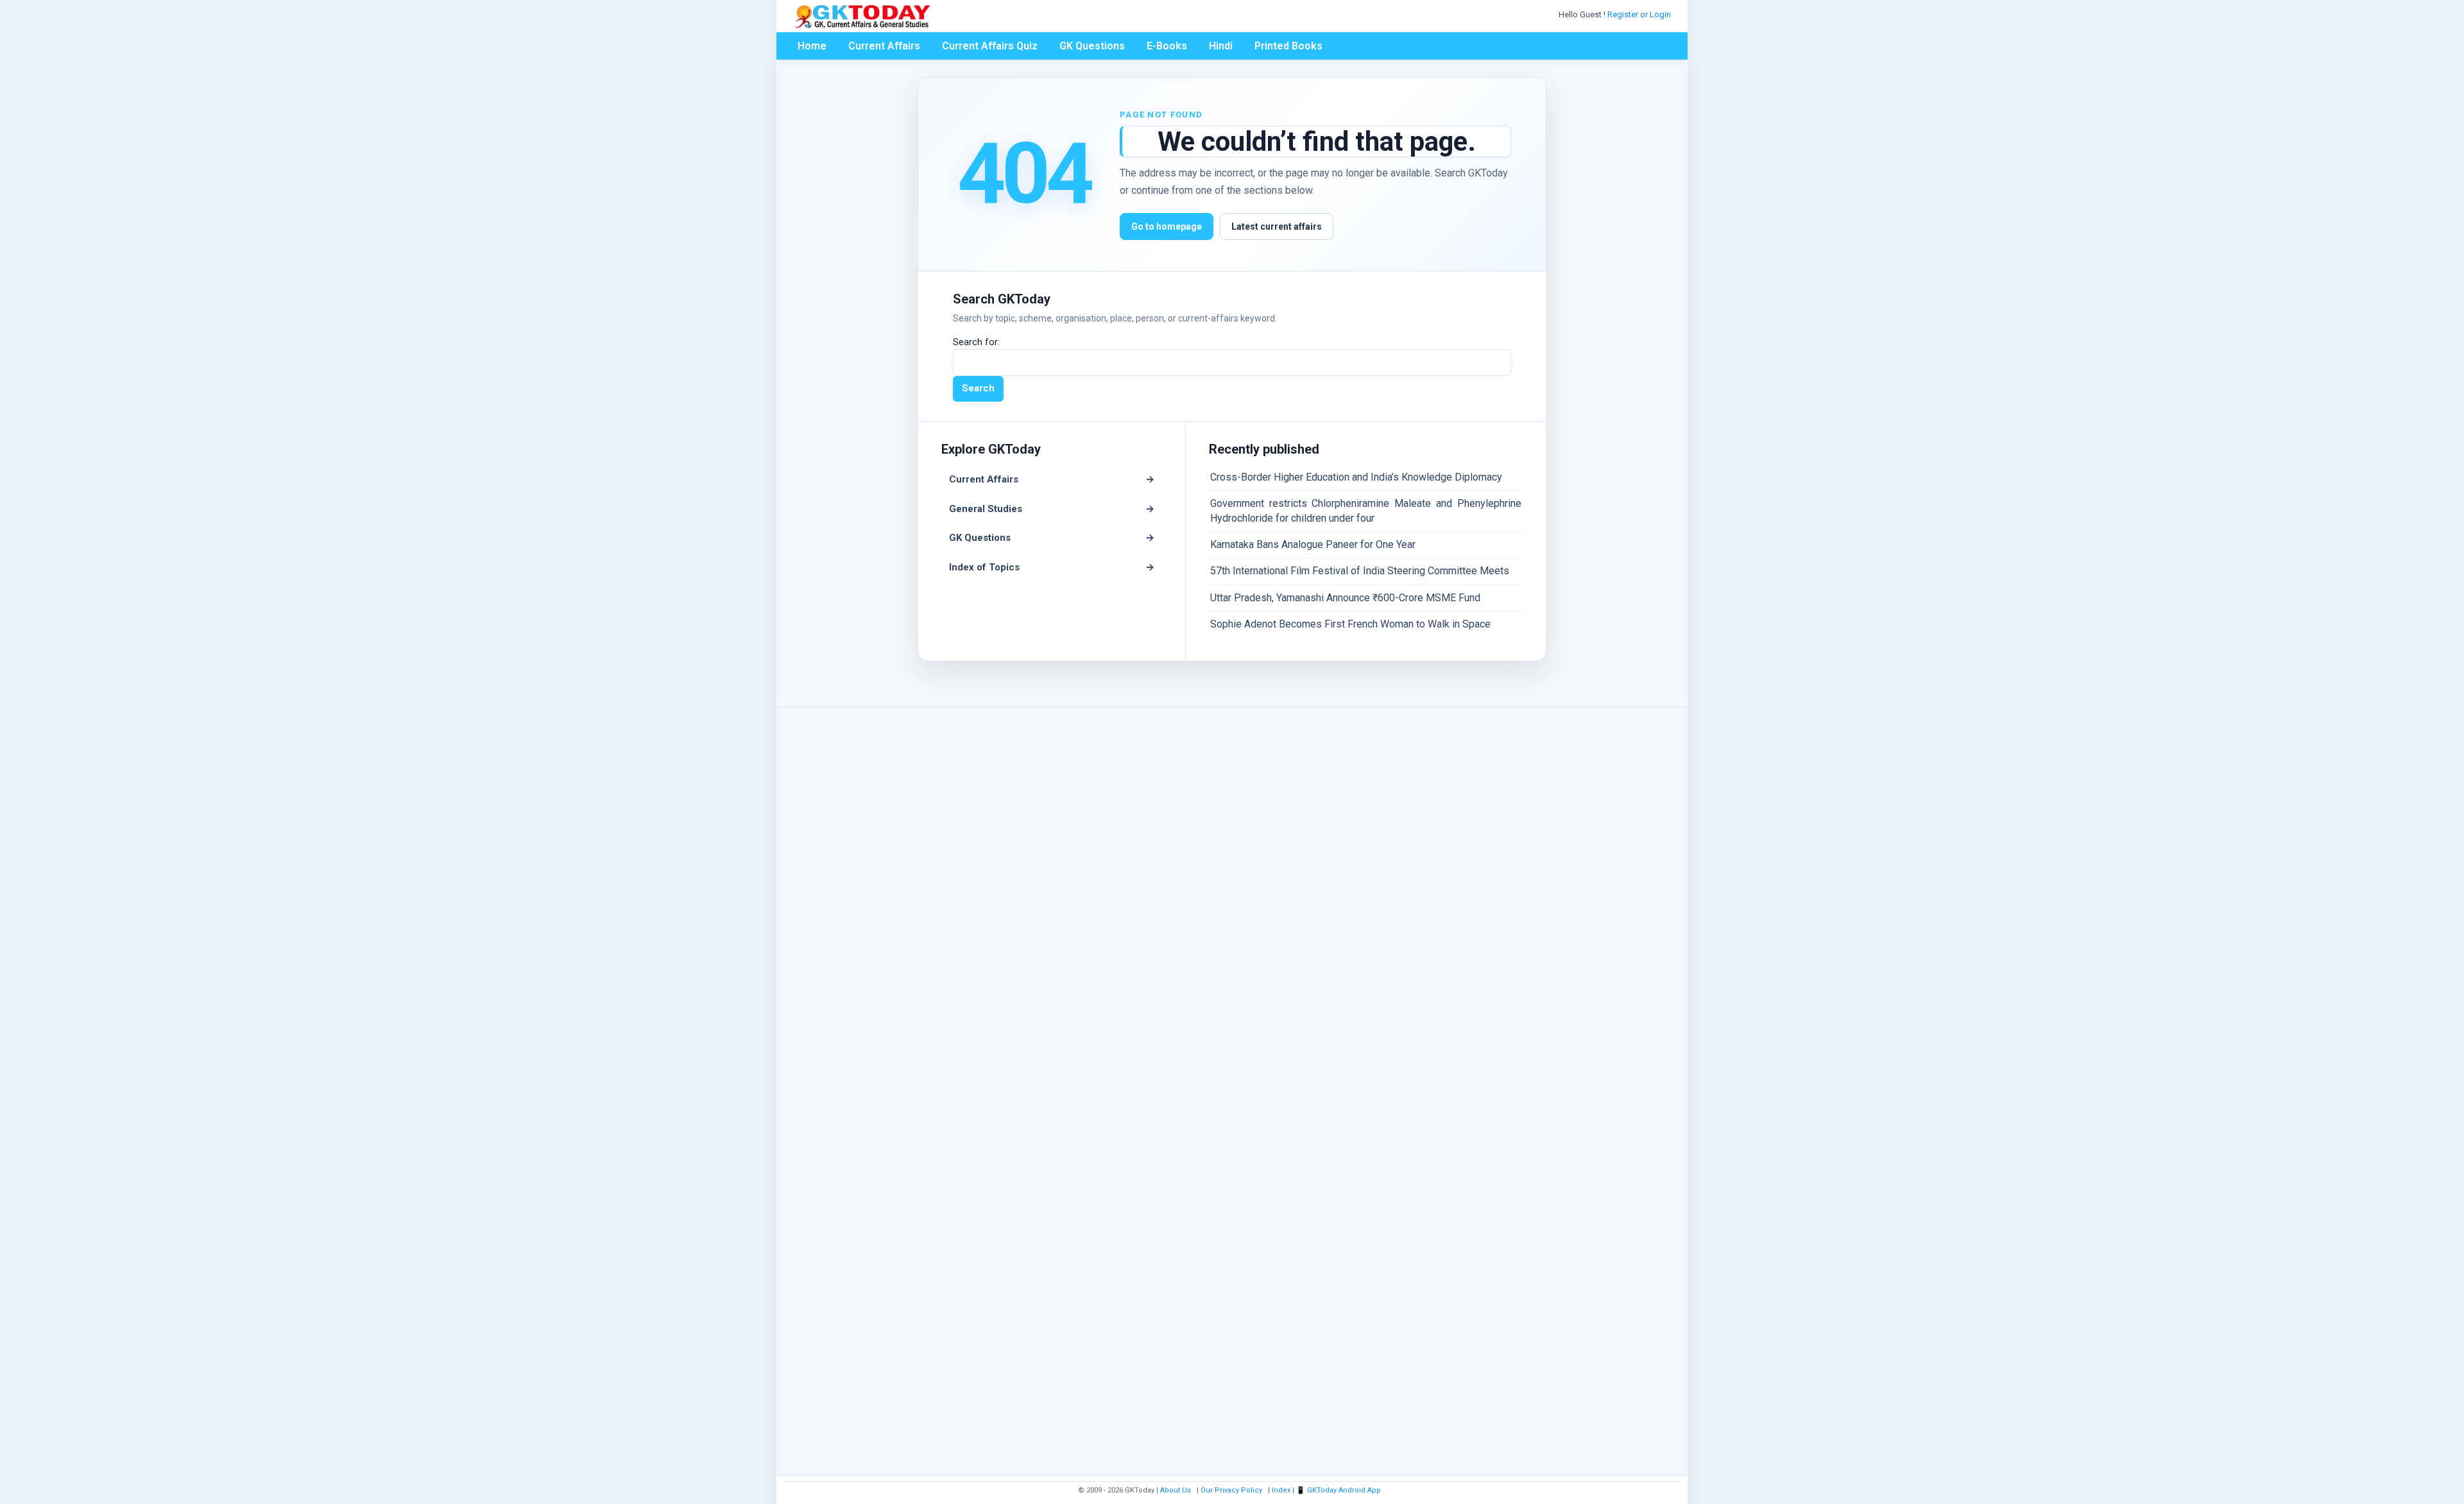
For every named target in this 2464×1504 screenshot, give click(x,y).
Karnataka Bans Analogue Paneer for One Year (1313, 544)
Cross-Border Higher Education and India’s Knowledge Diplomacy (1356, 477)
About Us (1176, 1490)
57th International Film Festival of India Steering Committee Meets (1360, 571)
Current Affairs (884, 46)
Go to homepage (1167, 226)
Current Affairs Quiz (990, 46)
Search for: (976, 342)
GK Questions (1092, 46)
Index (1281, 1490)
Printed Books (1288, 46)
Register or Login (1640, 14)
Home (812, 46)
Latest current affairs (1277, 226)
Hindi (1221, 46)
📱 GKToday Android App (1339, 1490)
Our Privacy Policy (1231, 1490)
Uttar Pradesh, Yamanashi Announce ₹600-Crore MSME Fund (1345, 598)
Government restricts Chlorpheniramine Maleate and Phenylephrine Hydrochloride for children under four (1366, 510)
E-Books (1167, 46)
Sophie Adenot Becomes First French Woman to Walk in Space (1350, 624)
